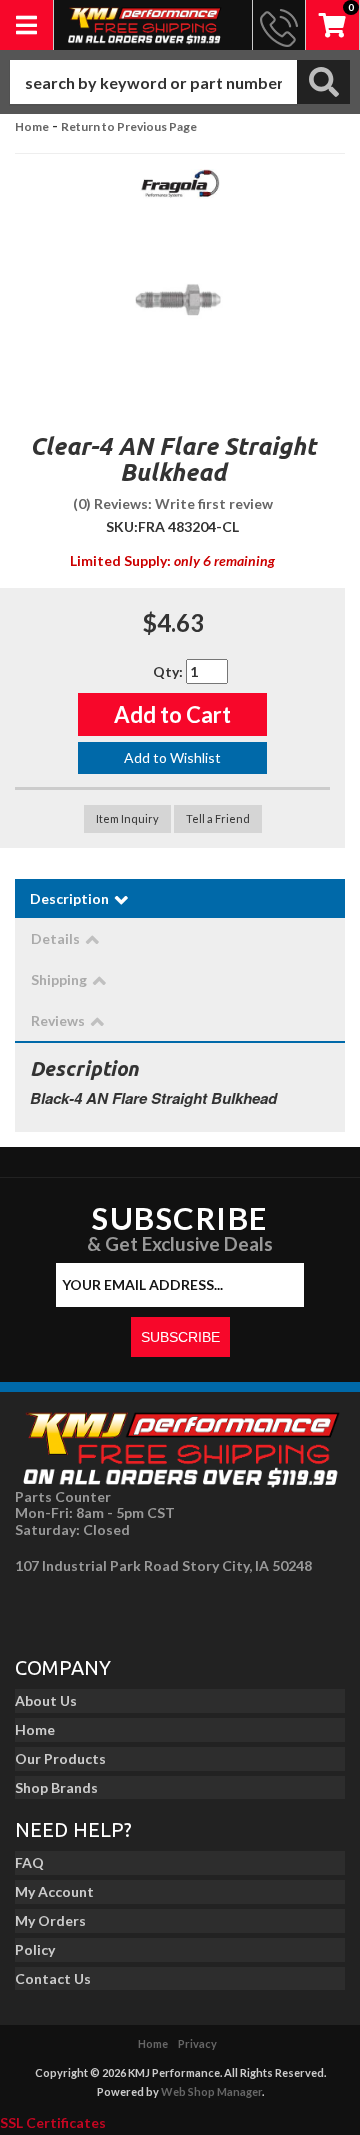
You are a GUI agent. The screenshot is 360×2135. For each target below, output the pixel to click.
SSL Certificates (53, 2122)
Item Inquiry (127, 818)
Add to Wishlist (172, 757)
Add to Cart (172, 714)
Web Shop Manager (211, 2091)
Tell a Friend (218, 818)
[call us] (279, 25)
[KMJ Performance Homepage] (144, 25)
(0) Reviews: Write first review (173, 503)
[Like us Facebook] (36, 1610)
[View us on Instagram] (81, 1610)
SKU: (122, 526)
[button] (180, 82)
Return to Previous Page (129, 126)
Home (32, 126)
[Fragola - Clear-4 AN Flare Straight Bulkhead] (180, 189)
